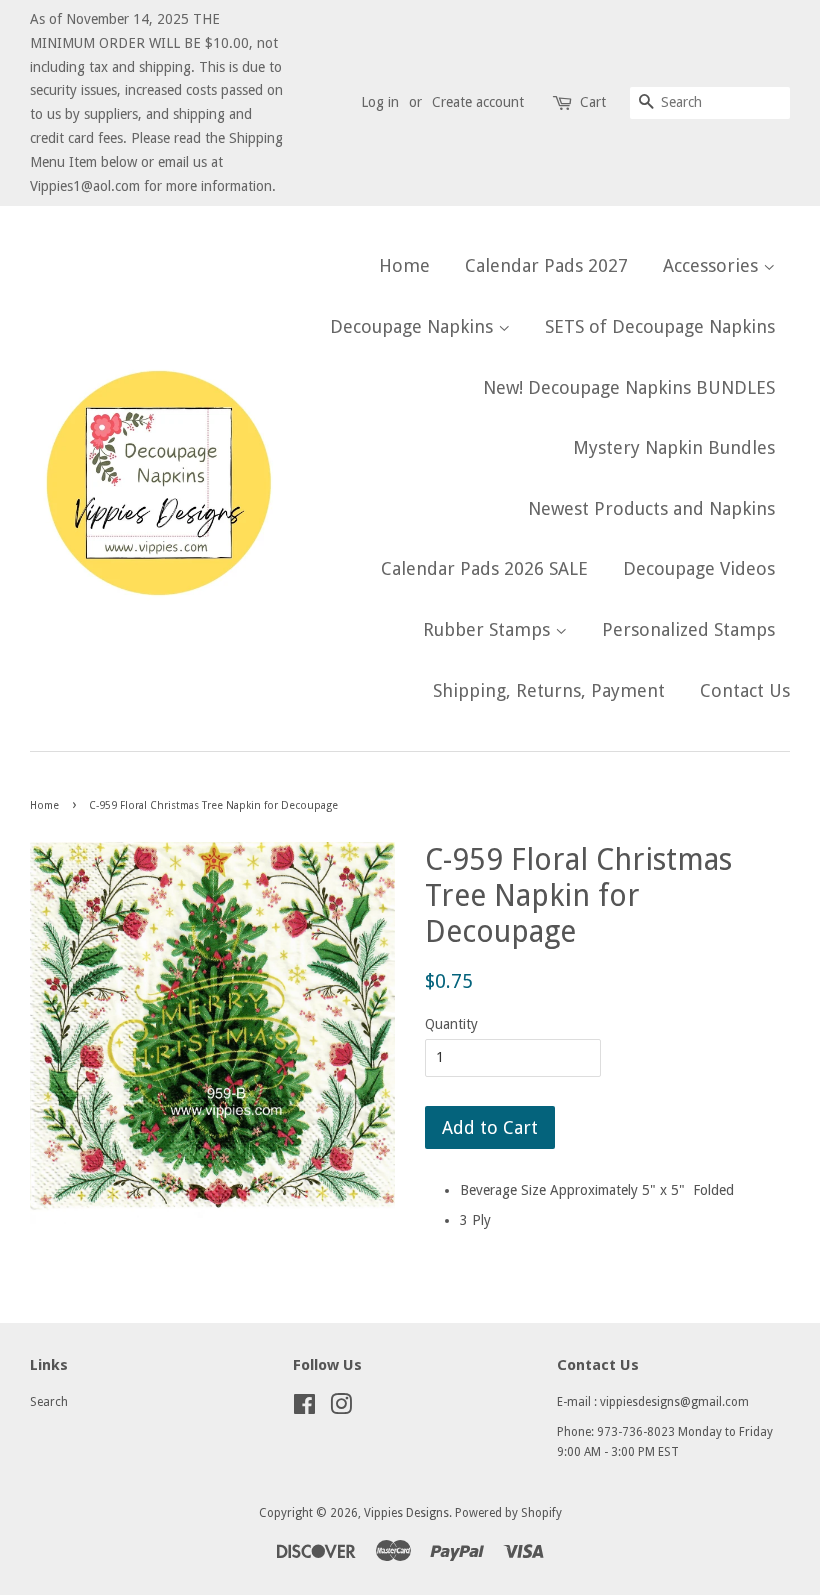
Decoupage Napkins (414, 326)
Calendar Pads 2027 (546, 265)
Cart (593, 102)
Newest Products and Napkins (651, 508)
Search (49, 1402)
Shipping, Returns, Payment (549, 690)
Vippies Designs (406, 1513)
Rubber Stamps (489, 629)
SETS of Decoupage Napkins (660, 326)
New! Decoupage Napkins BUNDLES (629, 387)
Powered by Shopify (508, 1513)
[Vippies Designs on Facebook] (304, 1409)
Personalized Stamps (688, 629)
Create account (478, 102)
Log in (380, 102)
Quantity (451, 1024)
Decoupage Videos (699, 568)
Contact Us (745, 690)
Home (404, 265)
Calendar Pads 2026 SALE (484, 568)
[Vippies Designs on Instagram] (341, 1409)
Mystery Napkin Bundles (674, 447)
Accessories (713, 265)
